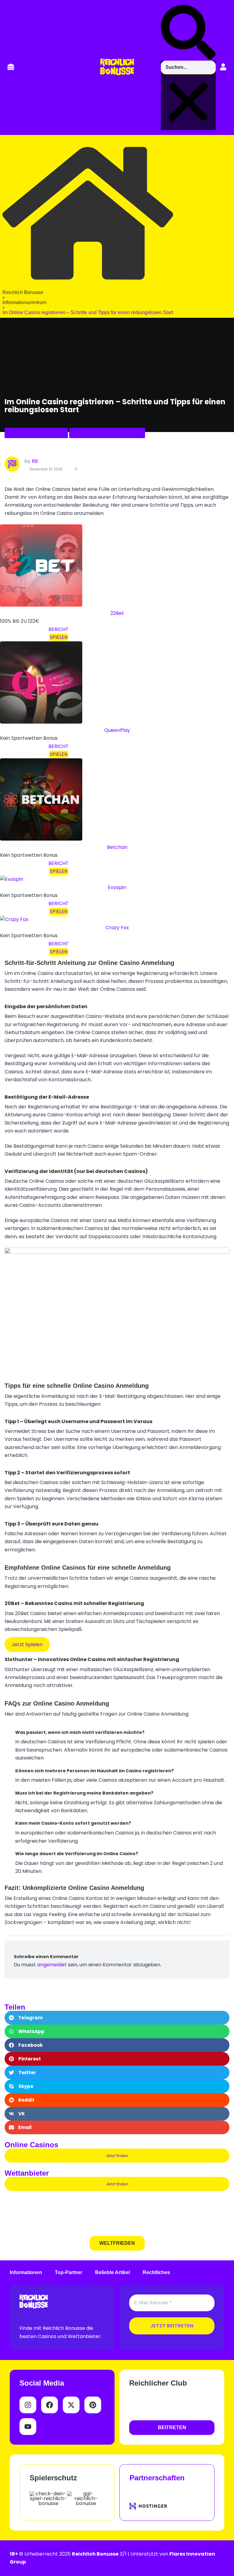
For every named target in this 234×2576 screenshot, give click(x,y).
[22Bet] (41, 605)
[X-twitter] (71, 2405)
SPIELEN (59, 637)
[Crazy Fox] (14, 919)
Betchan (117, 847)
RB (35, 461)
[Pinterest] (93, 2405)
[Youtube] (28, 2427)
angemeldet (52, 1965)
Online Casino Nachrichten (107, 433)
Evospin (117, 887)
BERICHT (58, 629)
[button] (11, 67)
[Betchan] (41, 839)
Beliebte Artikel (112, 2273)
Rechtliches (156, 2273)
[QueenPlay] (41, 722)
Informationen (26, 2273)
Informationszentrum (36, 433)
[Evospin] (12, 879)
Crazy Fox (117, 928)
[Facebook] (50, 2405)
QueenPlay (117, 730)
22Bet (117, 613)
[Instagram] (28, 2405)
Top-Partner (69, 2273)
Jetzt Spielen (27, 1644)
